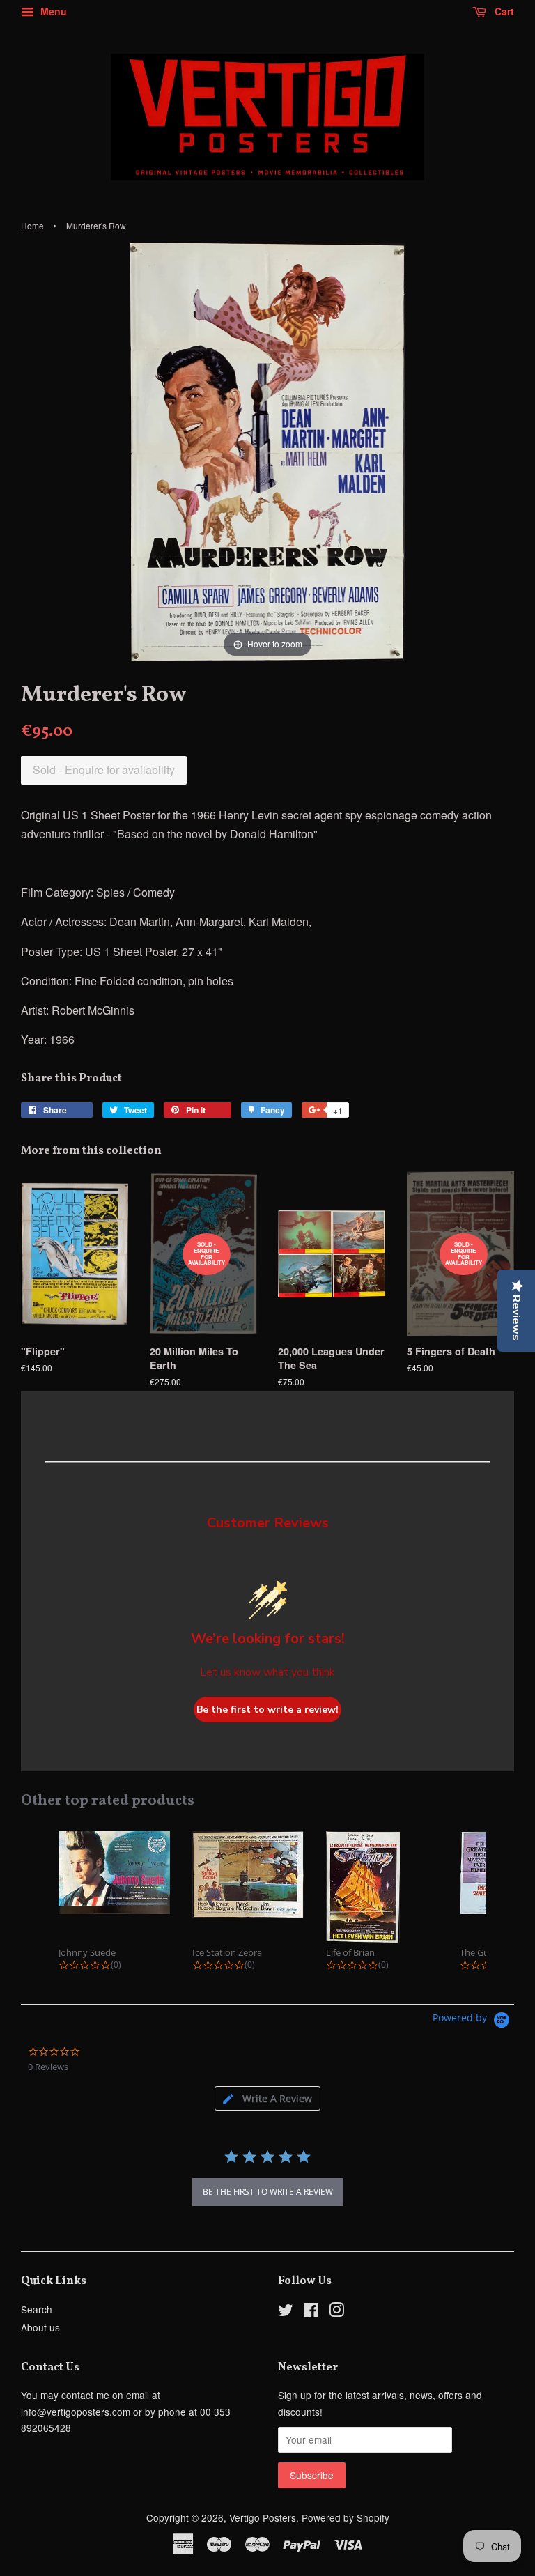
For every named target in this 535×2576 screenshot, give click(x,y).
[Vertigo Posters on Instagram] (336, 2312)
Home (32, 225)
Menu (52, 11)
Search (37, 2309)
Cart (503, 11)
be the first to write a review (268, 2192)
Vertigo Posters (263, 2517)
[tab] (267, 2098)
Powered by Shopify (346, 2517)
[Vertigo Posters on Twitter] (286, 2312)
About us (40, 2327)
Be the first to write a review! (267, 1710)
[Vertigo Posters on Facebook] (311, 2312)
